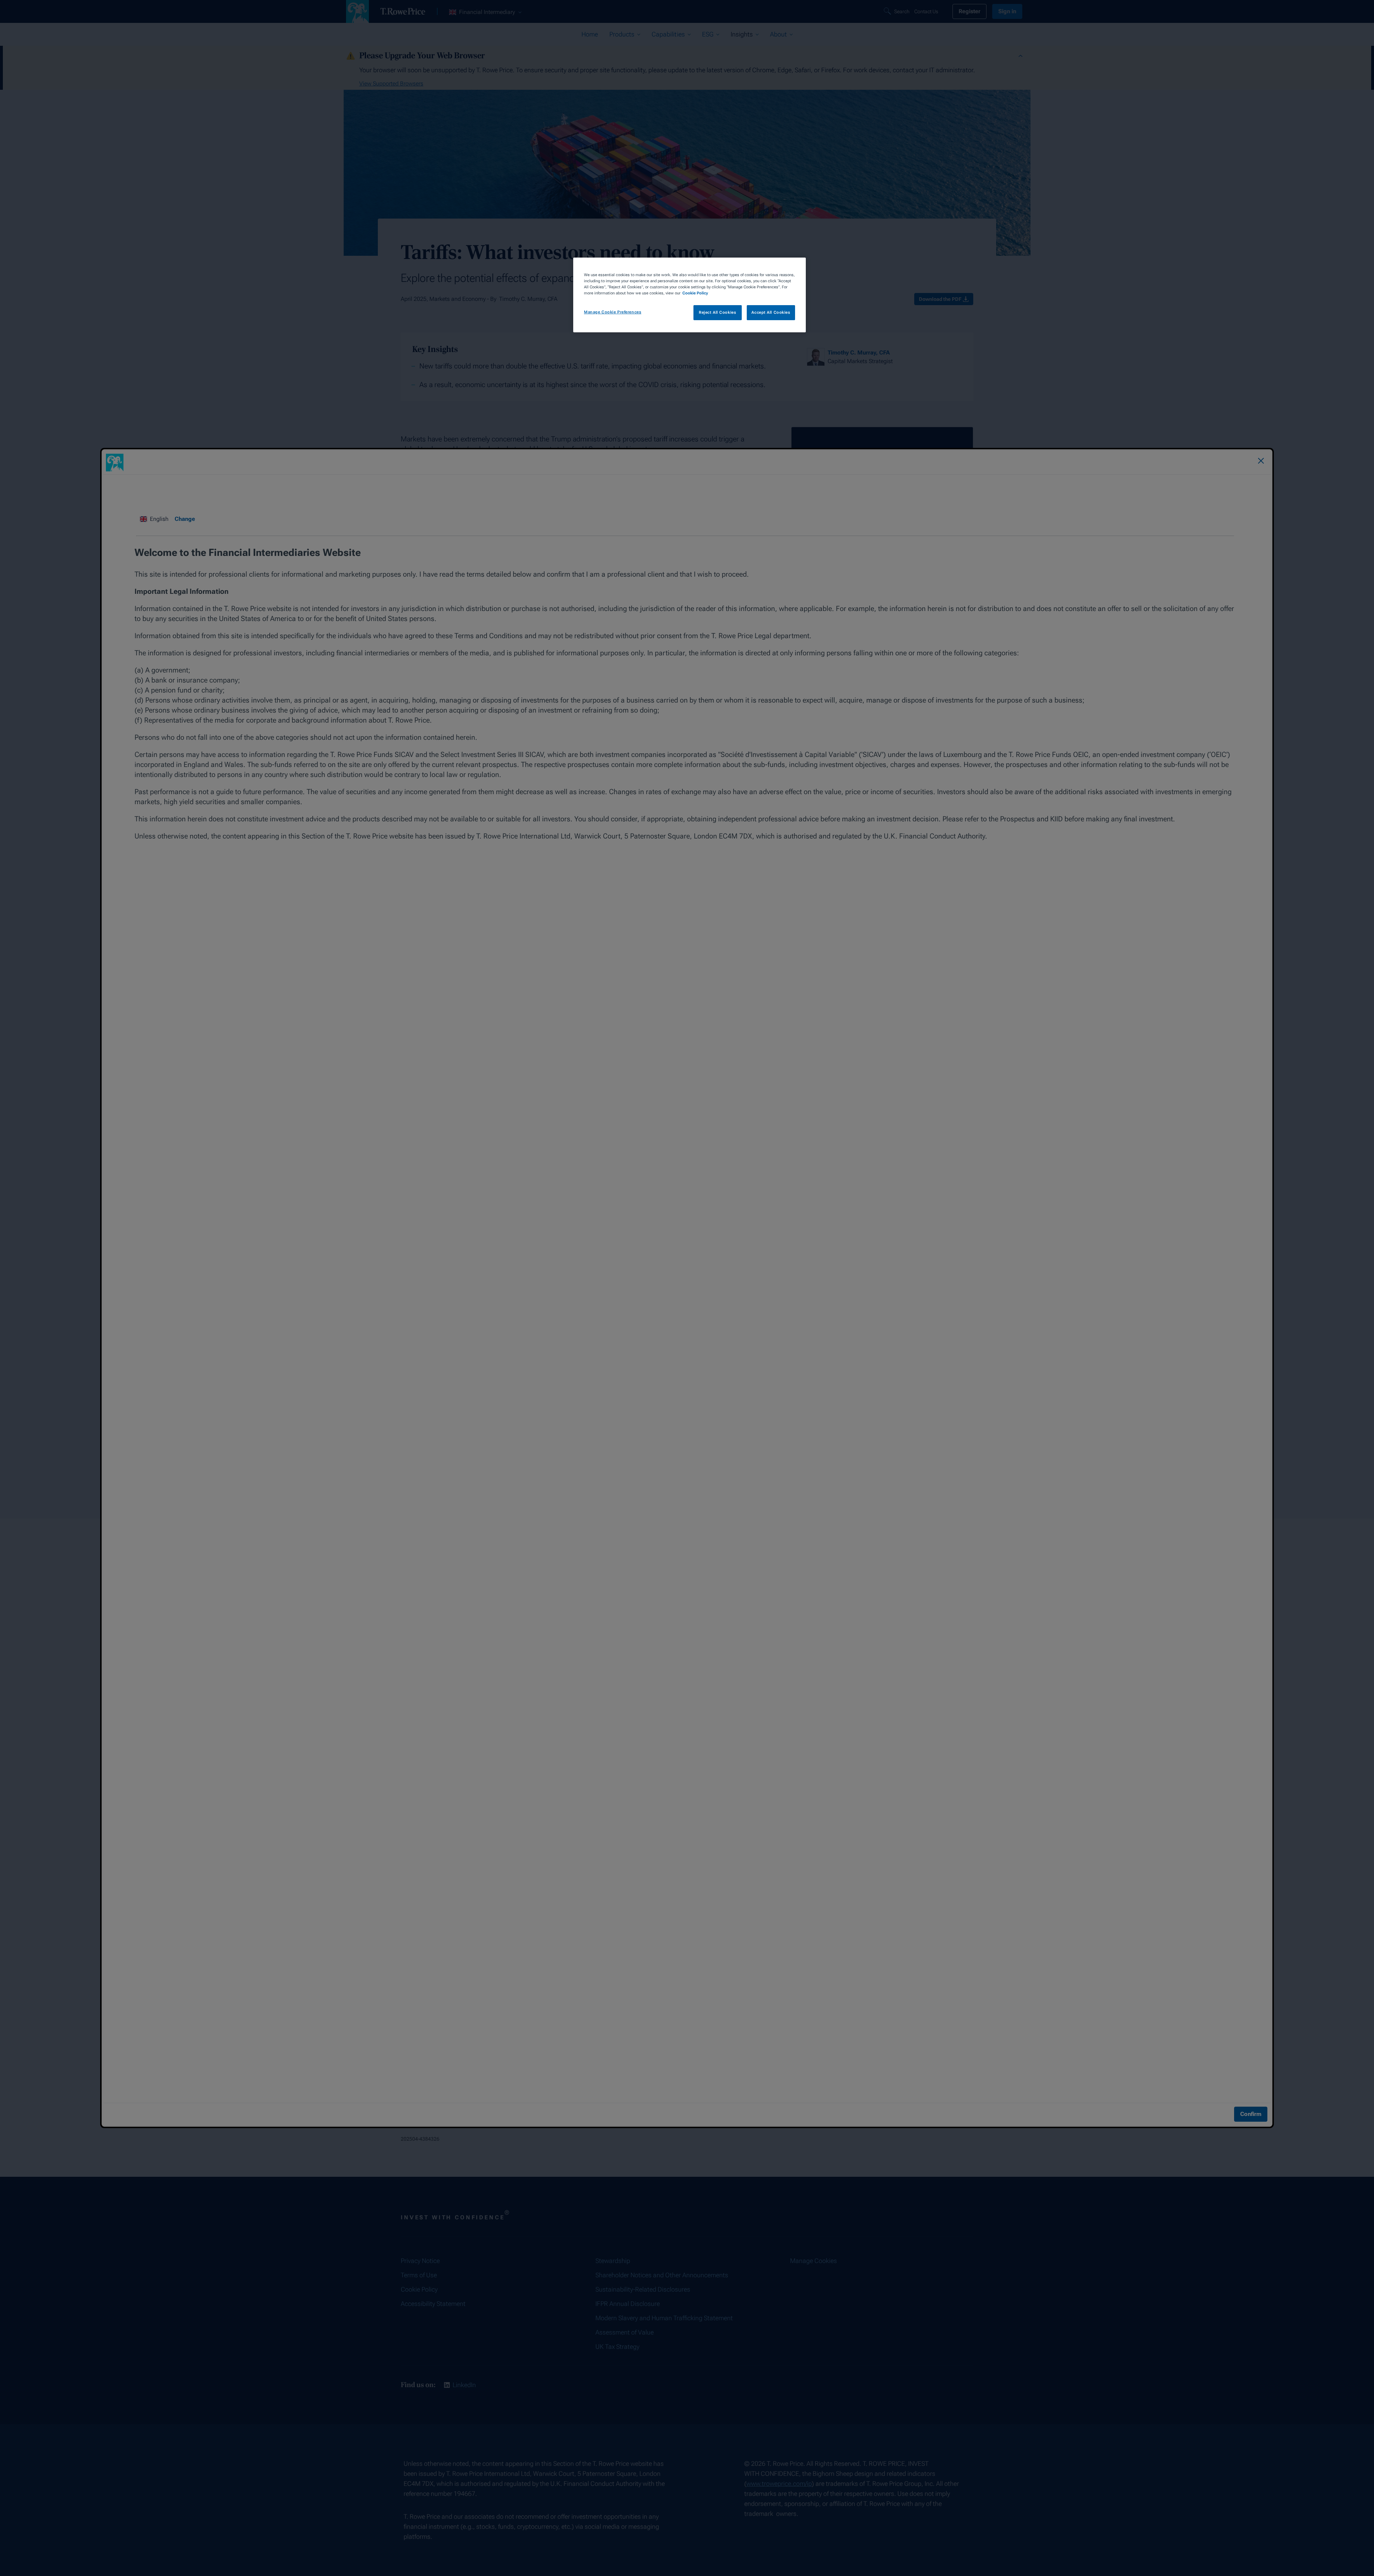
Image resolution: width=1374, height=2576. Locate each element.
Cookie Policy (695, 293)
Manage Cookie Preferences (613, 312)
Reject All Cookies (717, 312)
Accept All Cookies (771, 312)
